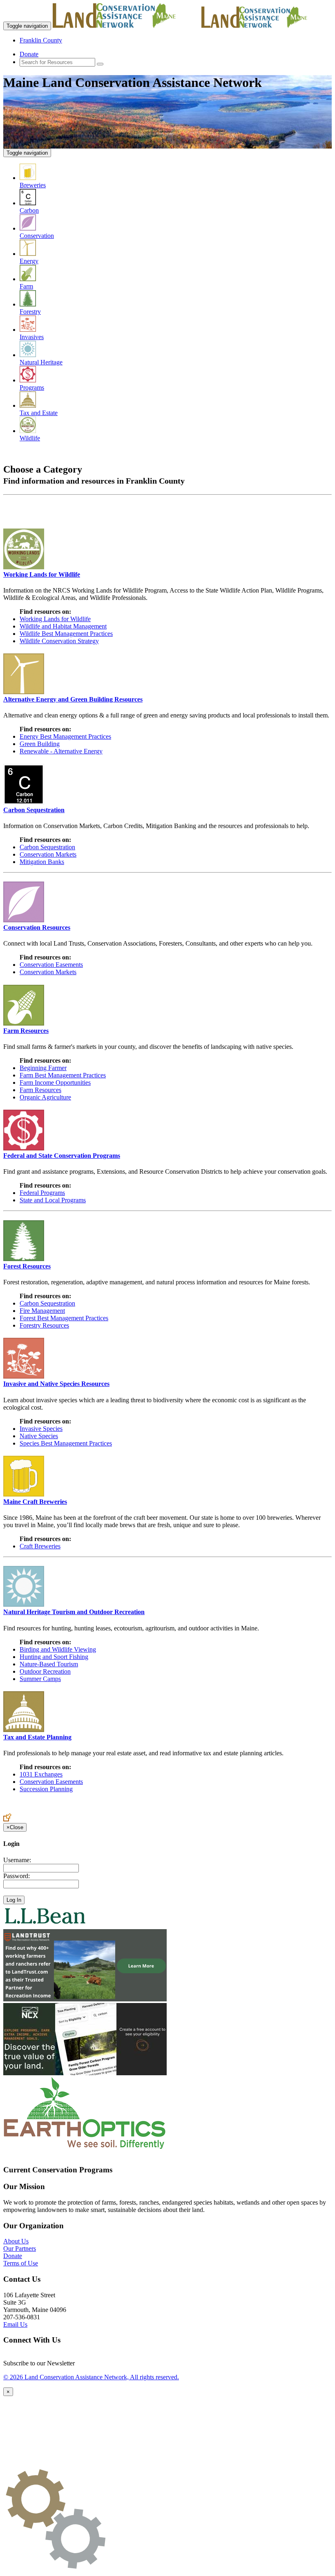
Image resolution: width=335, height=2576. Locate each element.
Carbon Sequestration (47, 847)
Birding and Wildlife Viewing (58, 1649)
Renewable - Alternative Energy (61, 751)
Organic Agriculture (45, 1097)
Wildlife (30, 438)
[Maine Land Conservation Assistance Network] (126, 26)
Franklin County (41, 40)
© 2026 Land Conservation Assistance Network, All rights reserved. (91, 2377)
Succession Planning (46, 1789)
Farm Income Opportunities (55, 1083)
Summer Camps (40, 1679)
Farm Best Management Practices (63, 1075)
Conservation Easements (51, 965)
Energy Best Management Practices (65, 736)
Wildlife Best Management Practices (66, 634)
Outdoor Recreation (45, 1671)
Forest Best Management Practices (64, 1318)
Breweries (33, 185)
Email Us (15, 2324)
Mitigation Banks (42, 862)
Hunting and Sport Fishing (54, 1657)
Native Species (39, 1436)
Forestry (30, 312)
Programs (32, 388)
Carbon (29, 210)
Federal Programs (42, 1193)
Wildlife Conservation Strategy (59, 641)
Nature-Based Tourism (49, 1664)
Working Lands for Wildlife (55, 619)
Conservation (37, 236)
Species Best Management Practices (66, 1443)
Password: (17, 1876)
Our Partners (20, 2248)
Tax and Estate (39, 413)
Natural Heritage (41, 362)
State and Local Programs (53, 1200)
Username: (17, 1860)
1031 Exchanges (41, 1774)
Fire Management (42, 1311)
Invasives (32, 337)
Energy (29, 261)
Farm (26, 286)
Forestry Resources (44, 1325)
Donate (29, 54)
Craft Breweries (40, 1546)
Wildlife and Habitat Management (63, 626)
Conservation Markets (48, 854)
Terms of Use (21, 2263)
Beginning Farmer (43, 1068)
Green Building (40, 744)
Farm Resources (40, 1090)
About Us (16, 2241)
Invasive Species (41, 1429)
